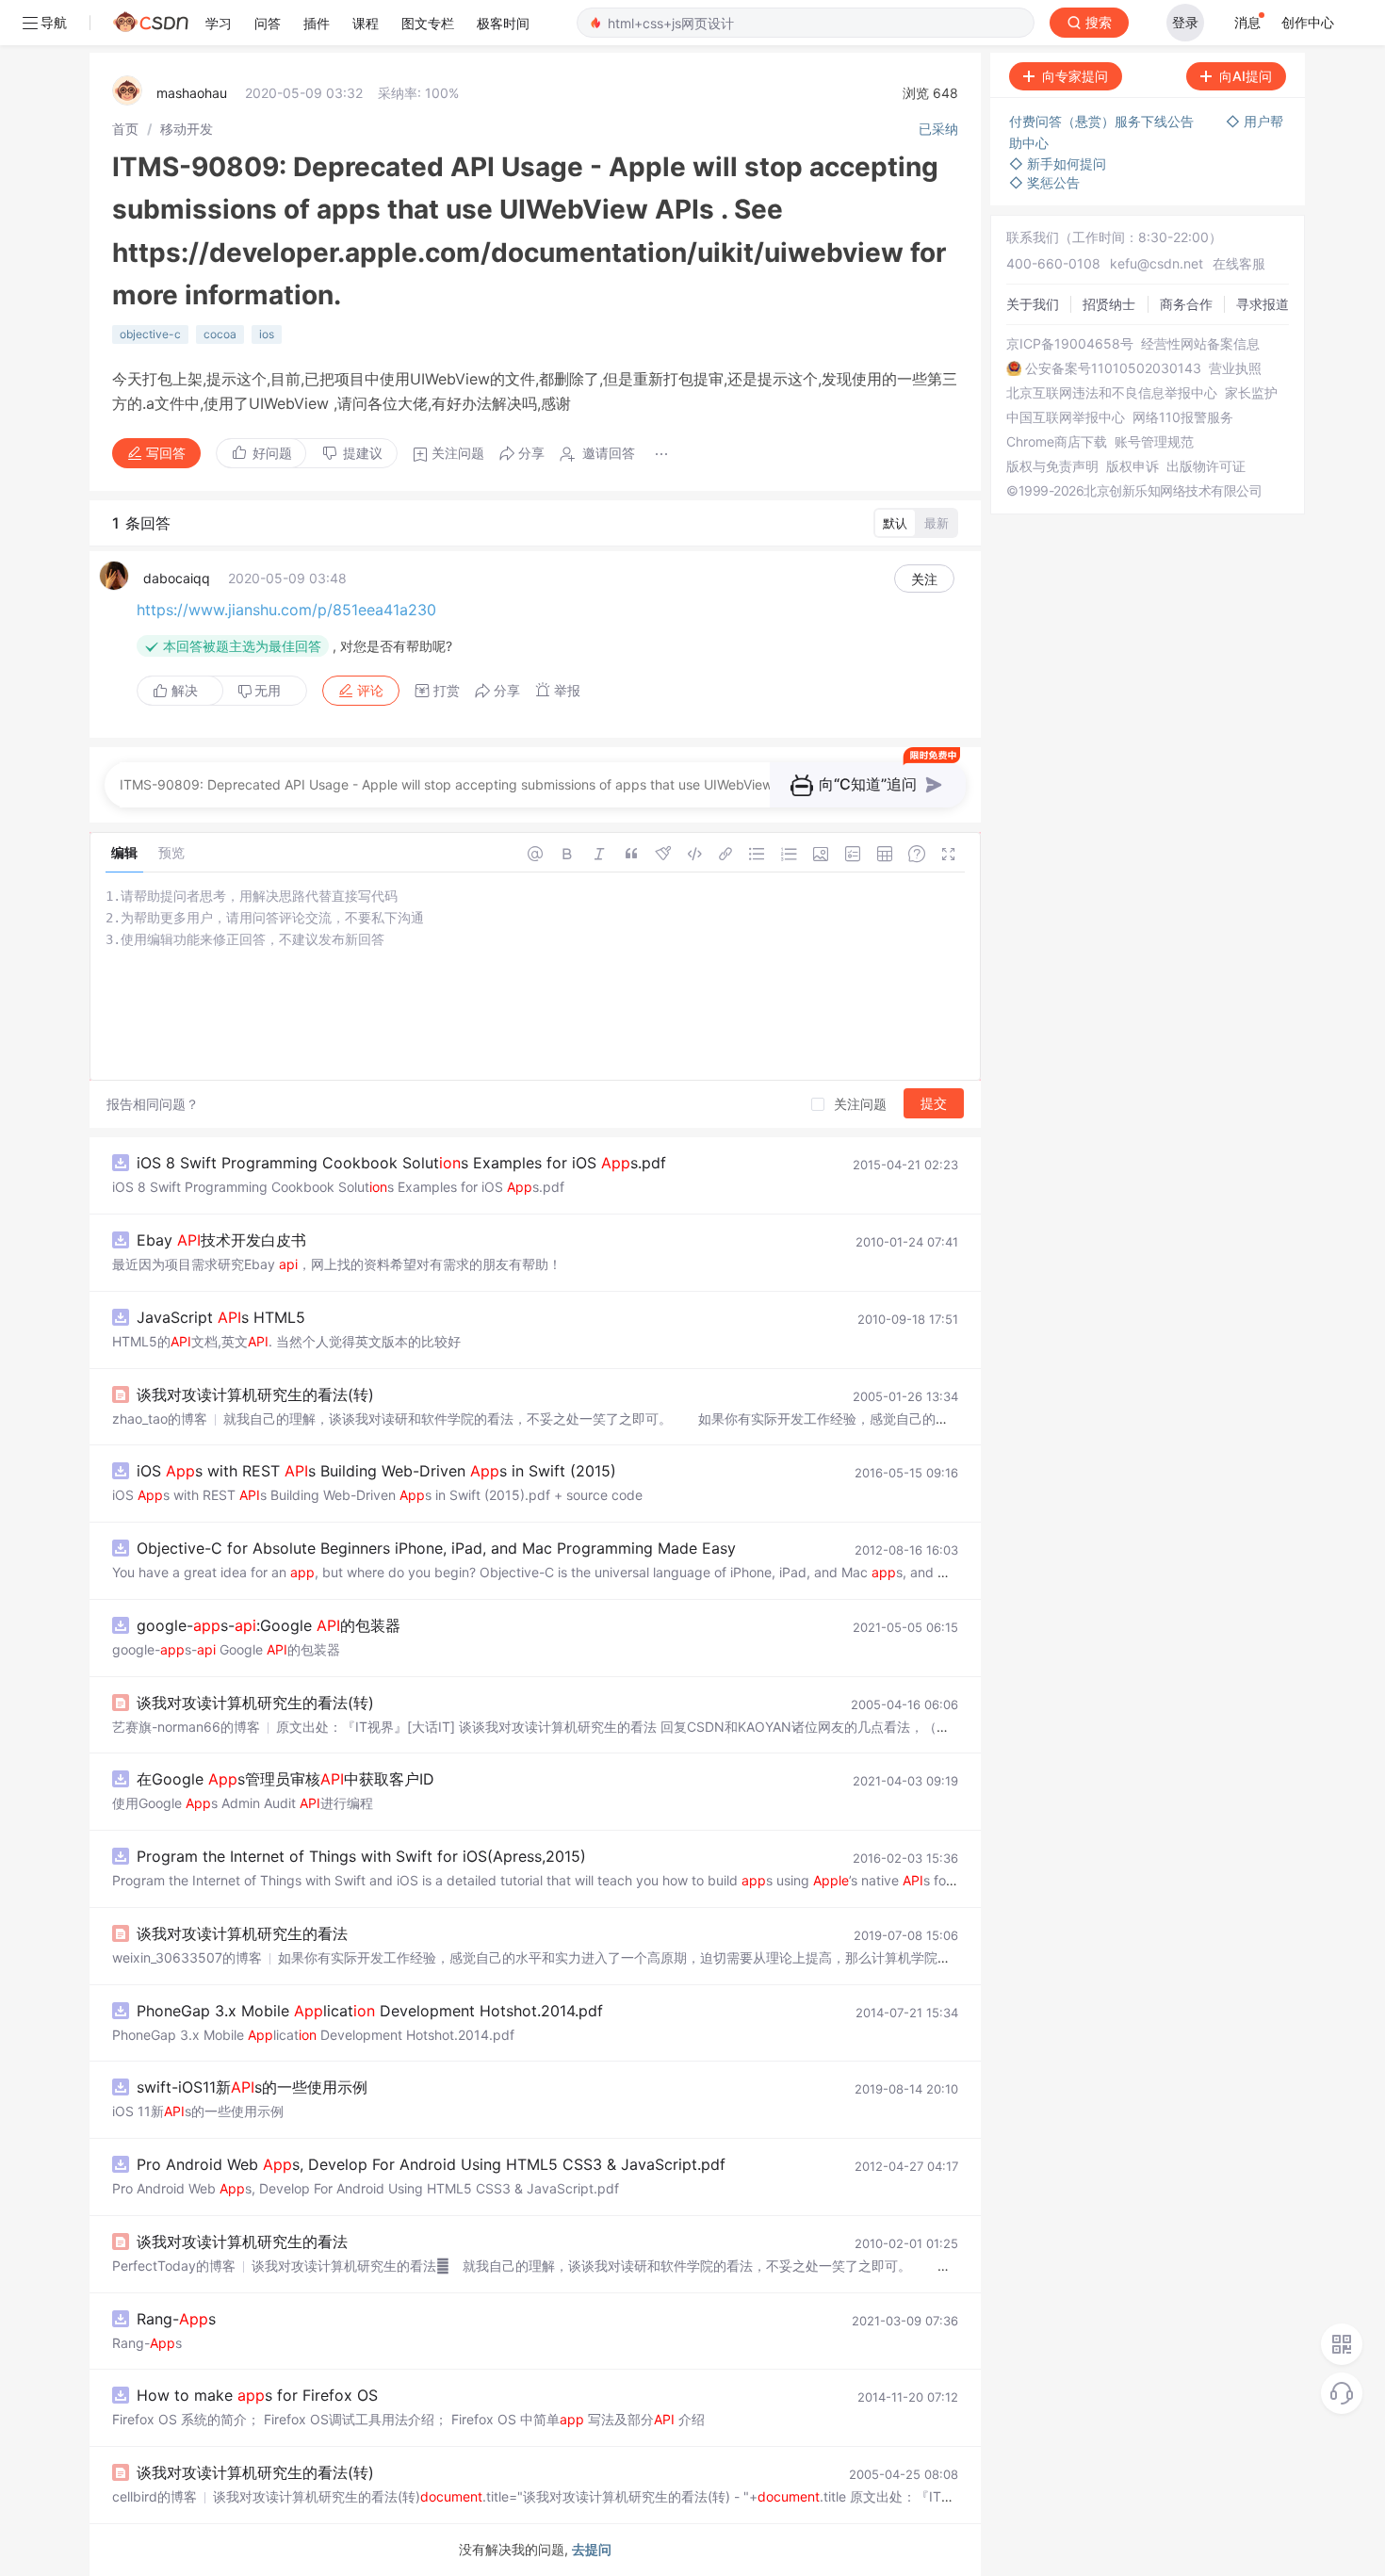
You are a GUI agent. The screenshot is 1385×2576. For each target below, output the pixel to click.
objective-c (150, 334)
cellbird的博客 (155, 2496)
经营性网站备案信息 (1200, 344)
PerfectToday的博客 (174, 2266)
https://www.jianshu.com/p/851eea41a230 (286, 610)
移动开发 (187, 129)
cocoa (220, 334)
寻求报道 (1263, 304)
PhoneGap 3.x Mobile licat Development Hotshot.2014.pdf (370, 2011)
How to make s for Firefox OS (257, 2395)
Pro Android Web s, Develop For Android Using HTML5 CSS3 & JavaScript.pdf (431, 2164)
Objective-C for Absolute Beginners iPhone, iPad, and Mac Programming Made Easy (436, 1548)
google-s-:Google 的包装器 (269, 1625)
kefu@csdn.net (1157, 263)
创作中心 (1308, 22)
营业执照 (1235, 368)
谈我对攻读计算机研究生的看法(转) (255, 1394)
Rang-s (176, 2319)
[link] (125, 129)
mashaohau (192, 93)
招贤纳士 (1109, 304)
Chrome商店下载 (1057, 442)
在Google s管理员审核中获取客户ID (285, 1779)
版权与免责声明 (1052, 466)
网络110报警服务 (1183, 417)
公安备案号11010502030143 (1113, 368)
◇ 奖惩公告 (1044, 182)
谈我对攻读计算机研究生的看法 (242, 1933)
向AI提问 (1246, 76)
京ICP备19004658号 (1070, 344)
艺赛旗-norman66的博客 (186, 1727)
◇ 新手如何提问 (1058, 163)
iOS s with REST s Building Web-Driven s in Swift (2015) (376, 1471)
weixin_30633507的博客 (187, 1957)
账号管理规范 (1154, 442)
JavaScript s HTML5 (221, 1317)
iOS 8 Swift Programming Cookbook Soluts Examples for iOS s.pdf (401, 1163)
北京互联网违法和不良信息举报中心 (1112, 393)
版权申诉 (1132, 466)
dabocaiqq (177, 578)
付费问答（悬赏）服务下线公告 (1103, 121)
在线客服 (1239, 263)
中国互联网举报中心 (1066, 417)
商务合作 (1186, 304)
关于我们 (1033, 304)
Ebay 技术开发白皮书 (221, 1240)
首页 (125, 129)
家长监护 (1251, 393)
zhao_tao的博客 (160, 1418)
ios (267, 334)
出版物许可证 (1206, 466)
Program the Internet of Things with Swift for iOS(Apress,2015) (361, 1856)
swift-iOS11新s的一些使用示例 (252, 2087)
